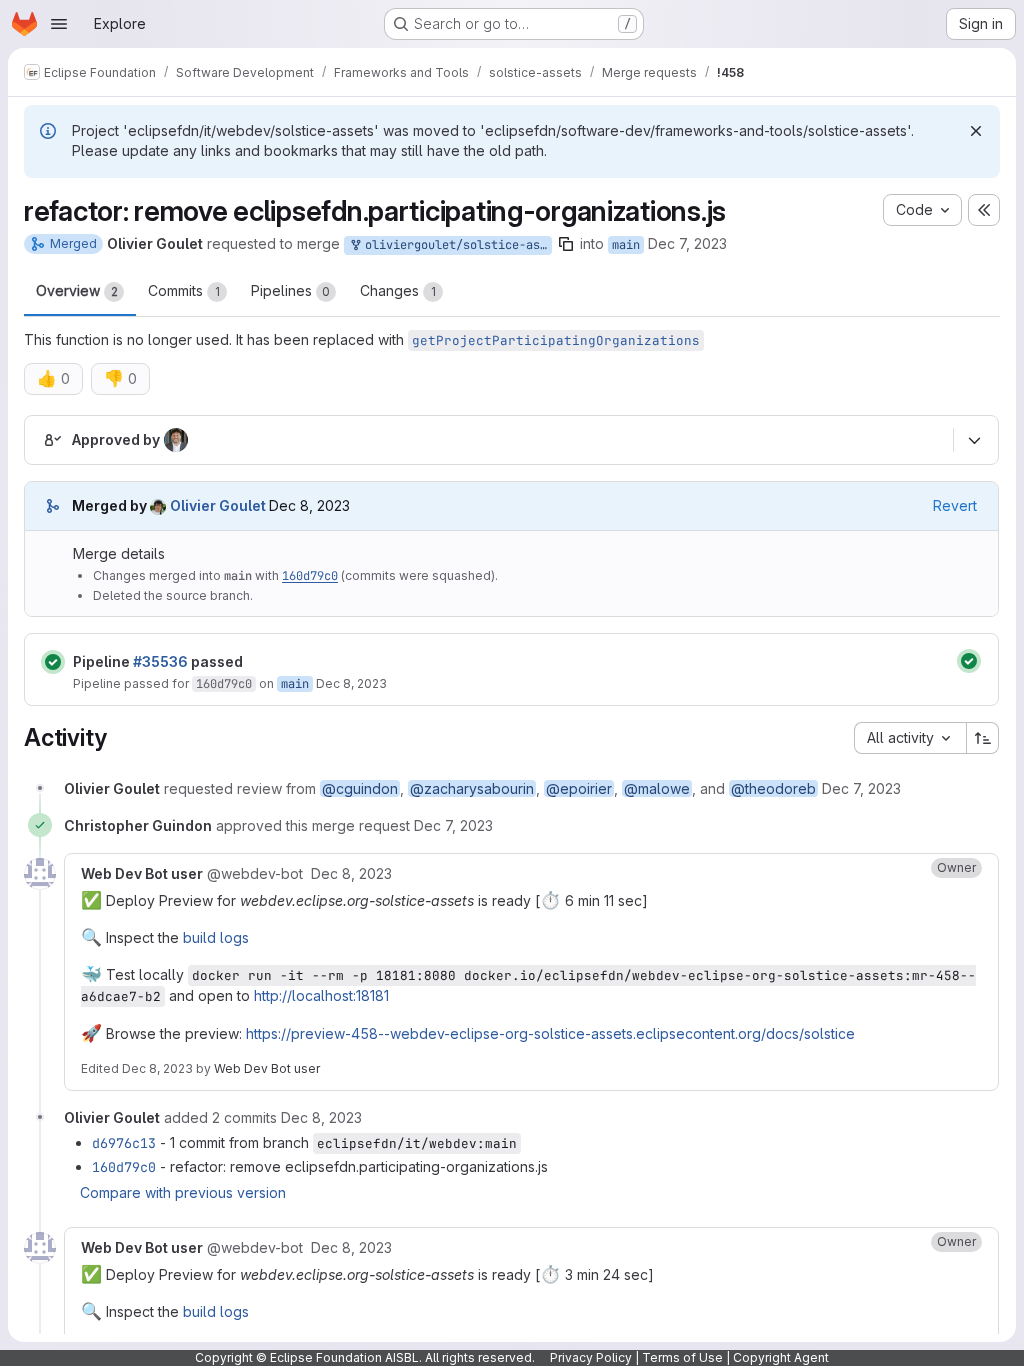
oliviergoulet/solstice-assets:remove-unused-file (455, 245)
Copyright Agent (781, 1357)
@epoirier (579, 788)
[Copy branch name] (566, 244)
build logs (216, 937)
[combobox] (910, 738)
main (626, 245)
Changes (398, 290)
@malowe (657, 788)
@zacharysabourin (472, 788)
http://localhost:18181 (321, 995)
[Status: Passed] (53, 662)
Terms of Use (682, 1357)
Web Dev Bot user (267, 1068)
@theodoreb (773, 788)
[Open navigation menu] (59, 24)
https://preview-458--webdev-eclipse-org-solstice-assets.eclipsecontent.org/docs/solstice (550, 1033)
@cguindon (360, 788)
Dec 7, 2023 (687, 243)
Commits (184, 290)
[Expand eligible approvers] (974, 441)
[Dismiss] (976, 131)
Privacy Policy (591, 1357)
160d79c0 (310, 576)
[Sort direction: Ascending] (983, 738)
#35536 (160, 661)
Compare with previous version (183, 1192)
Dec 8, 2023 (351, 683)
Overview (77, 290)
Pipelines (290, 290)
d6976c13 (124, 1143)
